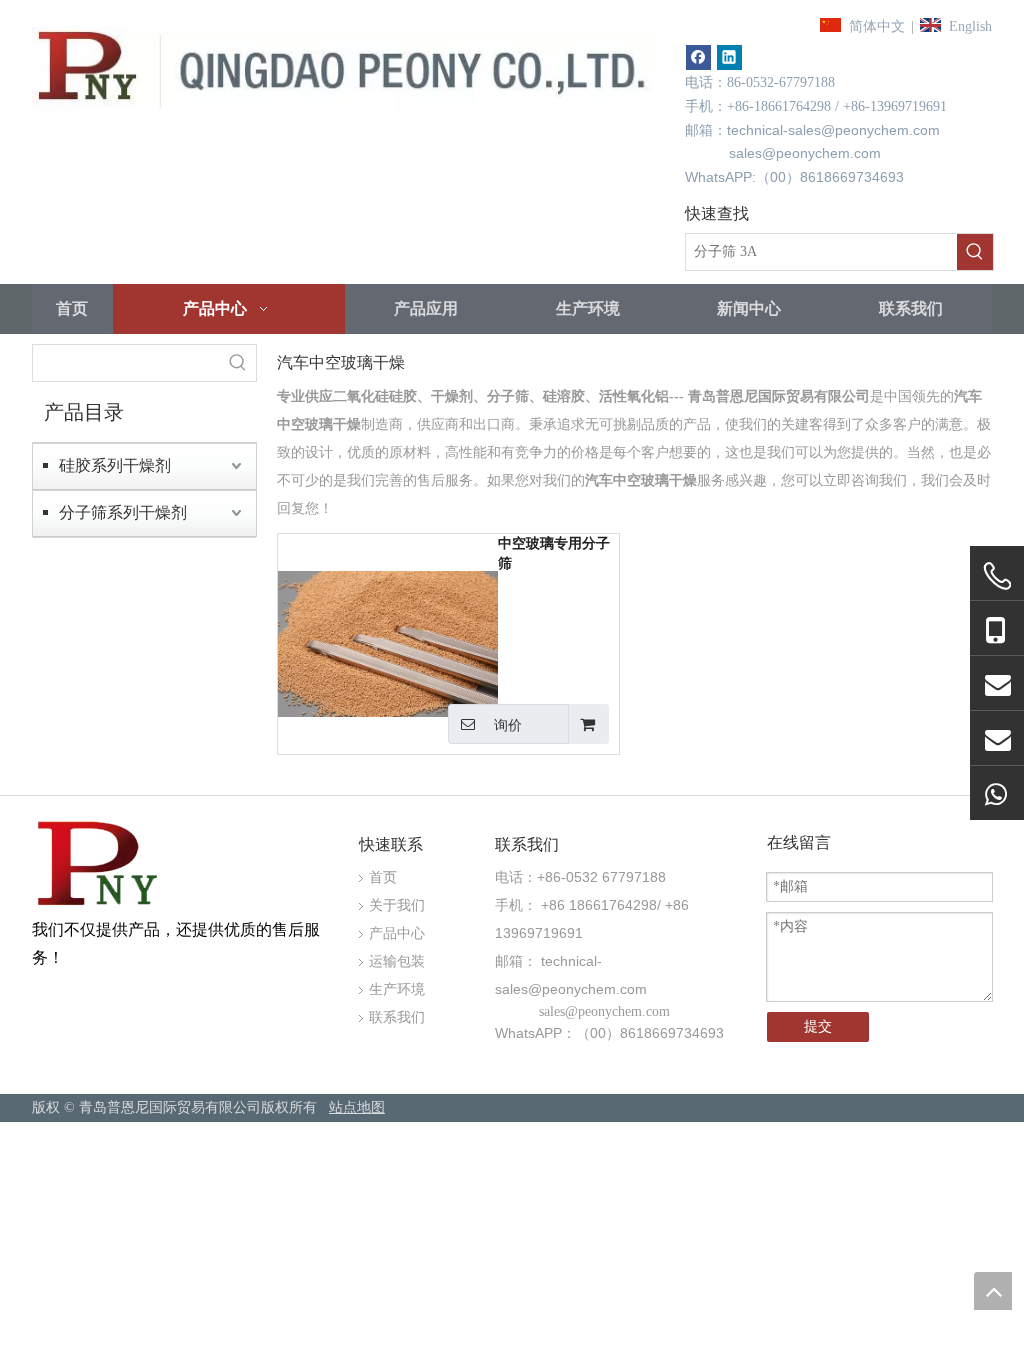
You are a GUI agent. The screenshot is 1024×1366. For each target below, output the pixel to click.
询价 (508, 725)
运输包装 (397, 961)
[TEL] (997, 576)
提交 (818, 1026)
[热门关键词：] (975, 252)
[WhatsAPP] (997, 793)
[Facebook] (698, 57)
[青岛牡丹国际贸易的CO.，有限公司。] (100, 866)
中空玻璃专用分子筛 (554, 553)
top (993, 1291)
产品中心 (397, 933)
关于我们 (397, 905)
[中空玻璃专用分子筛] (388, 642)
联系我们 (397, 1017)
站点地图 (357, 1107)
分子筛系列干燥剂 (123, 512)
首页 (383, 877)
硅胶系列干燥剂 (115, 465)
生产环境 (397, 989)
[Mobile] (997, 629)
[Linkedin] (729, 57)
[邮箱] (997, 683)
